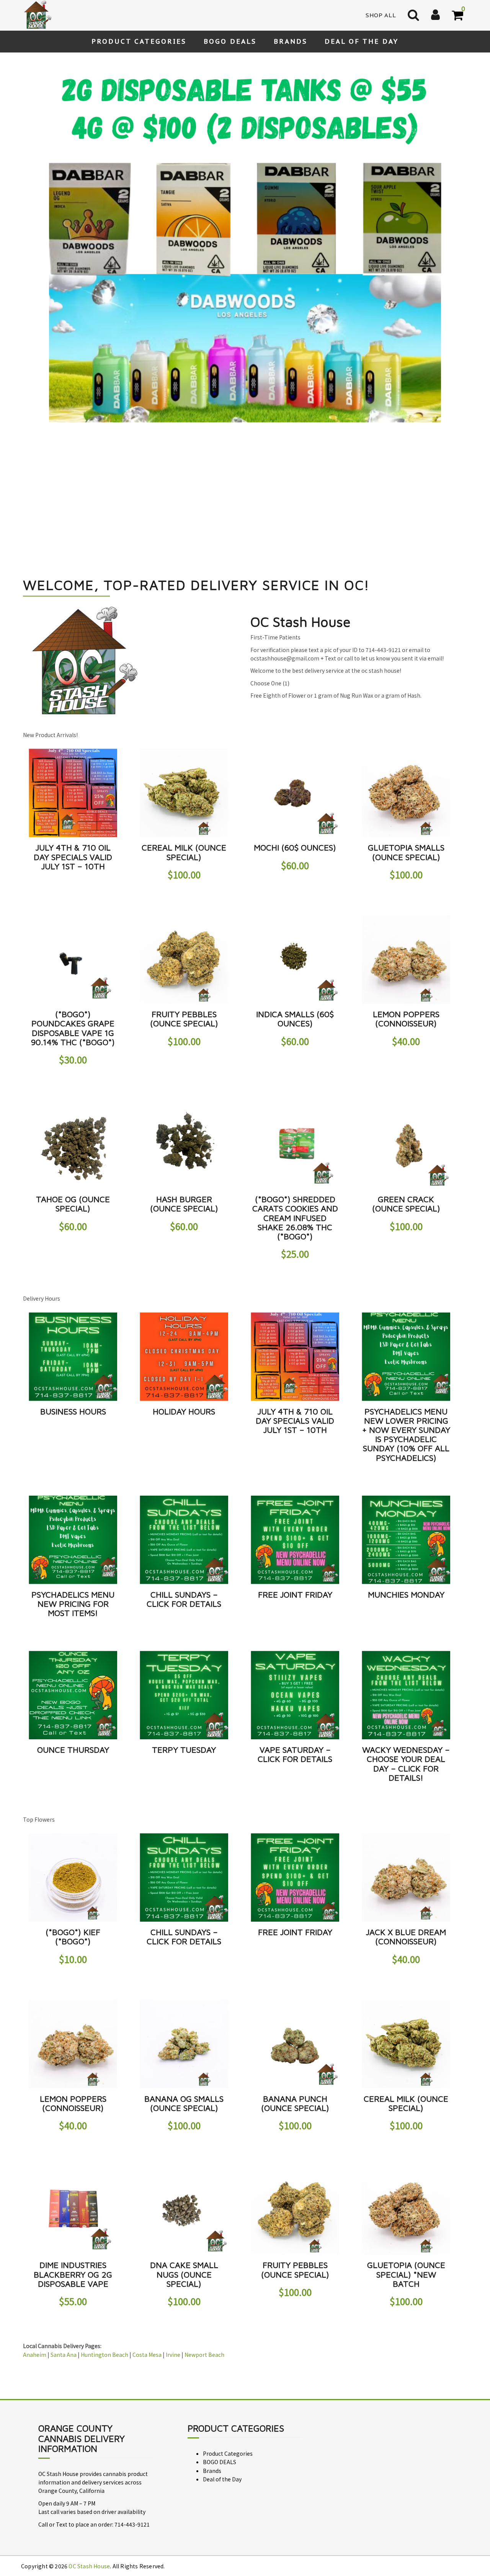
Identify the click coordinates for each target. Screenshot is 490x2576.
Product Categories (139, 41)
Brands (291, 41)
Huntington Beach (105, 2189)
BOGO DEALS (230, 41)
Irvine (173, 2189)
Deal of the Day (362, 41)
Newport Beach (204, 2189)
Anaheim (35, 2189)
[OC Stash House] (36, 15)
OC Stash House (89, 2401)
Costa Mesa (147, 2189)
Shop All (381, 15)
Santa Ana (64, 2189)
